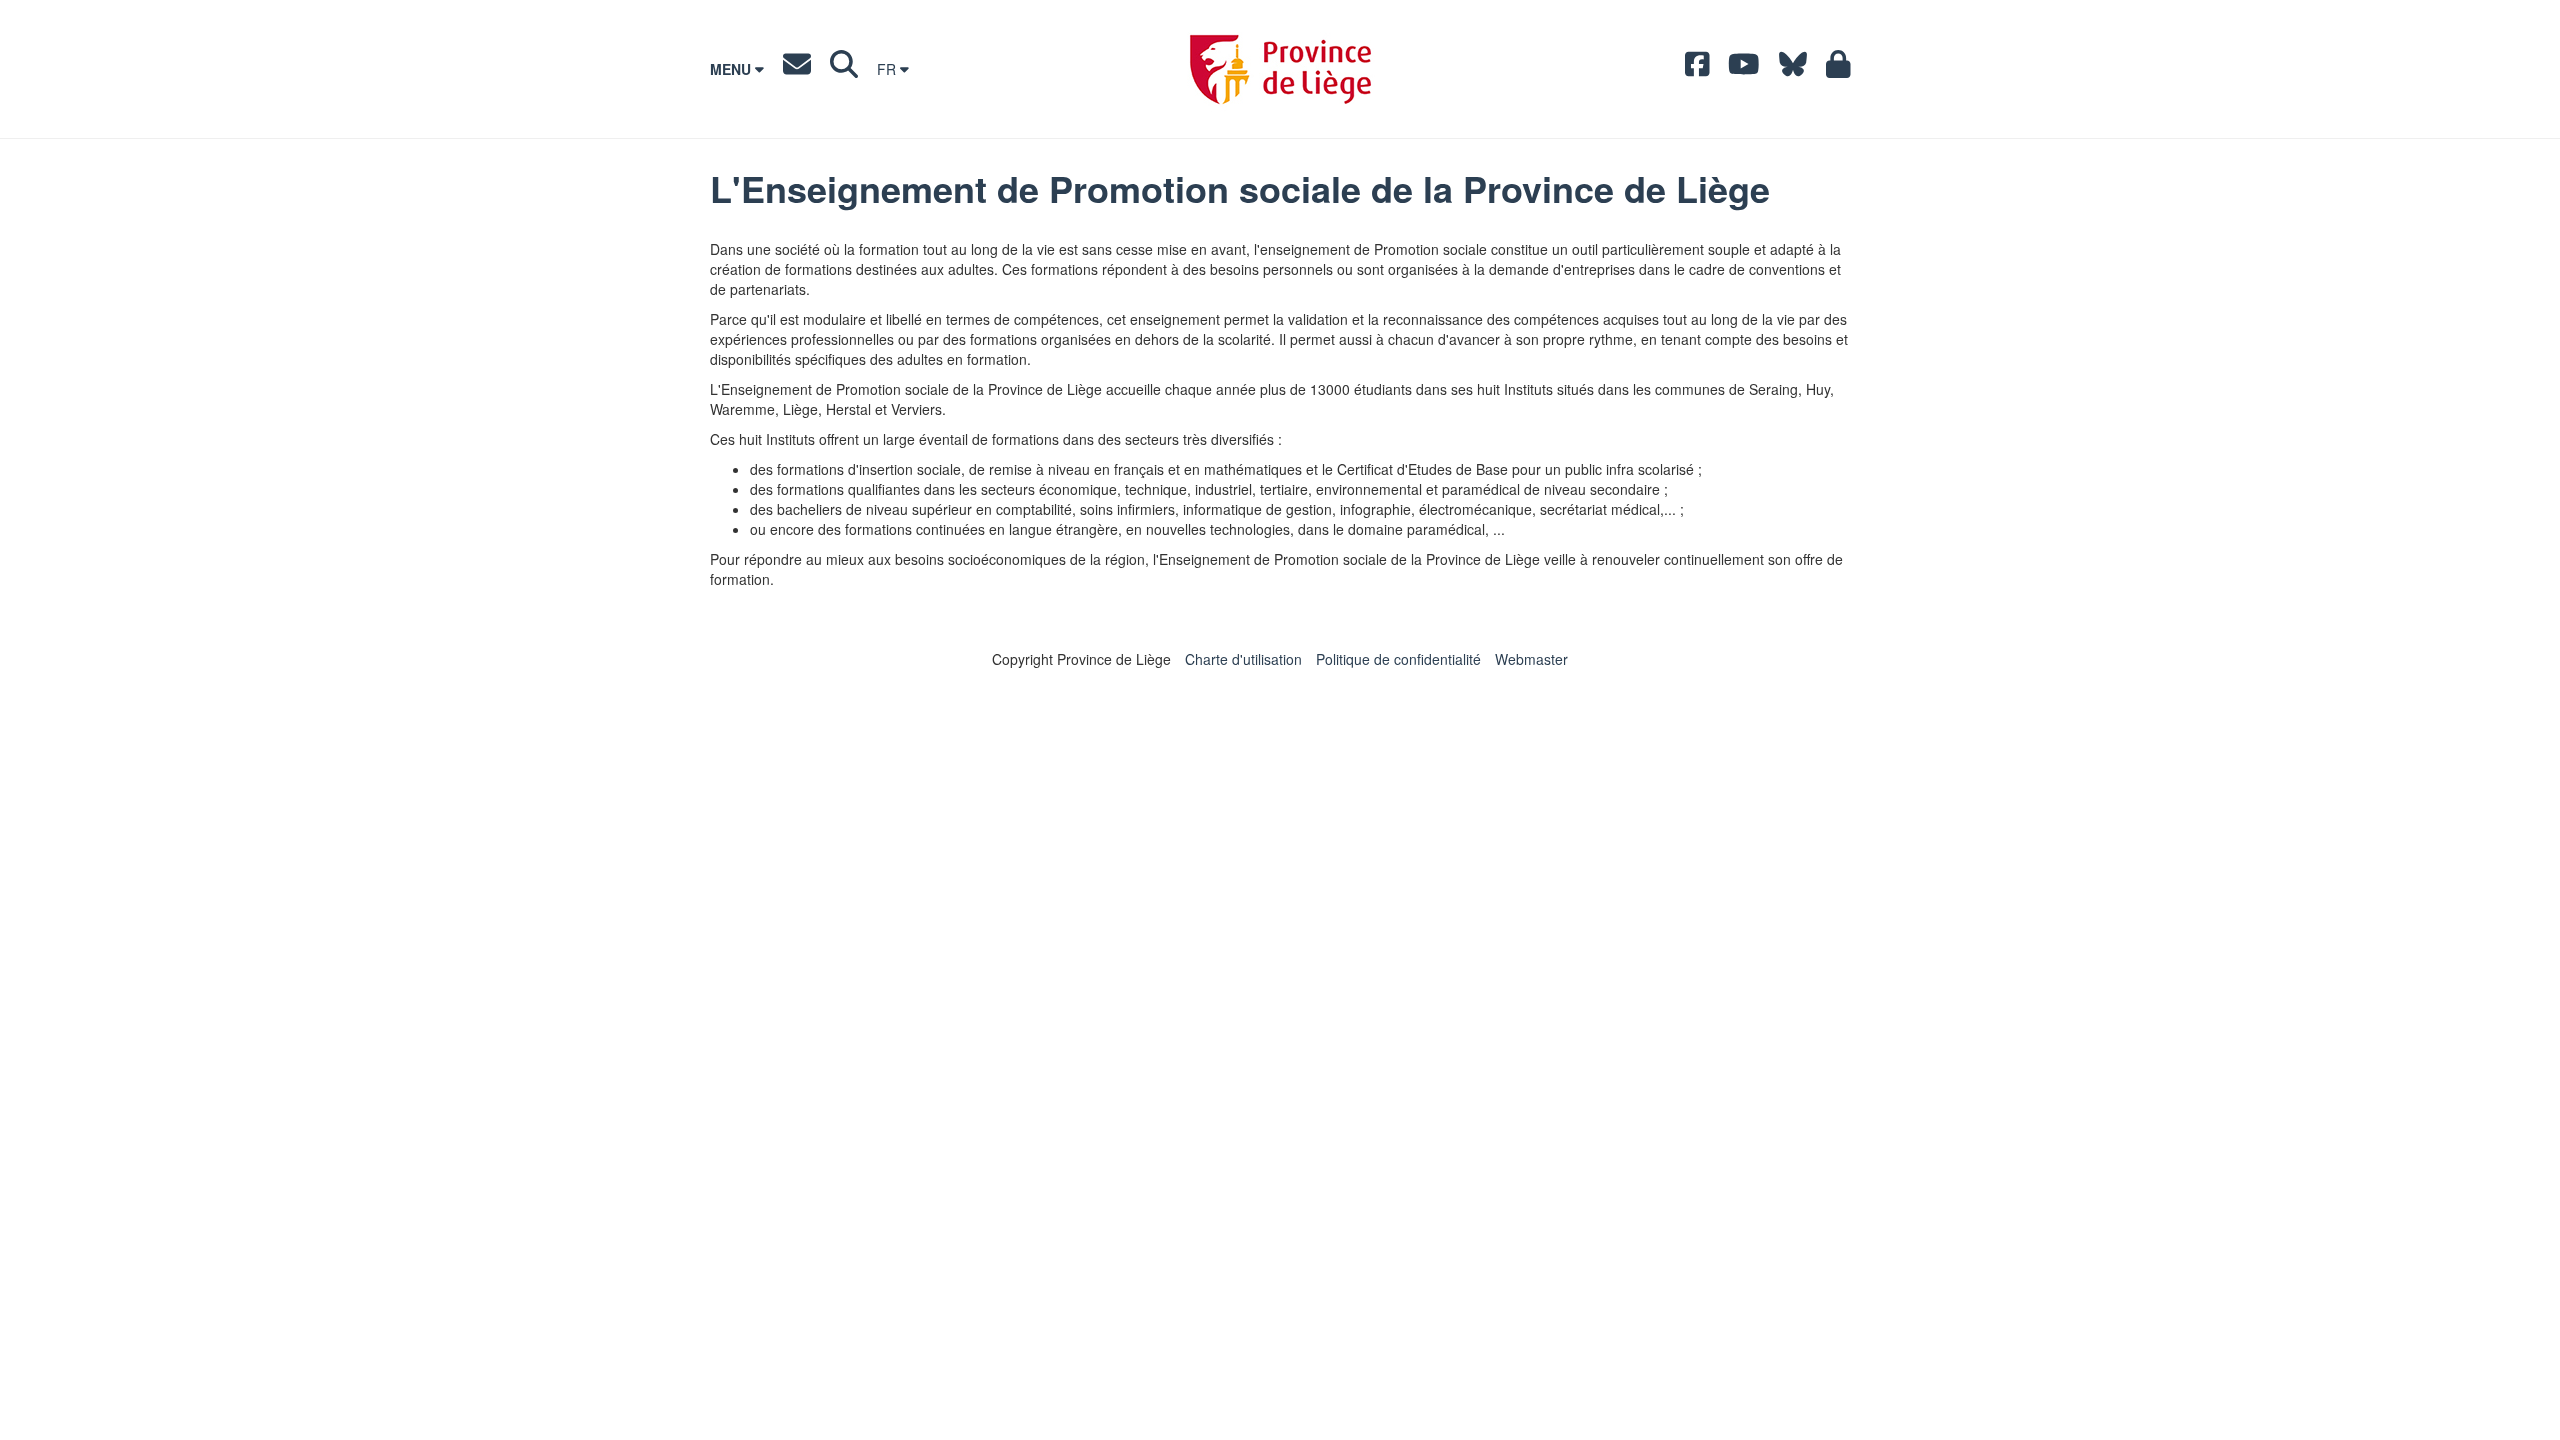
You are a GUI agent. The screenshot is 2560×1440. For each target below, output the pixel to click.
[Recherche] (844, 69)
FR (888, 69)
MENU (732, 69)
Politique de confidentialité (1398, 659)
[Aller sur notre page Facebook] (1697, 69)
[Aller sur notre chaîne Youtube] (1744, 69)
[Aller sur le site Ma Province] (1838, 69)
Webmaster (1531, 659)
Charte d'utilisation (1243, 659)
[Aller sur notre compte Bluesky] (1793, 69)
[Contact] (797, 69)
